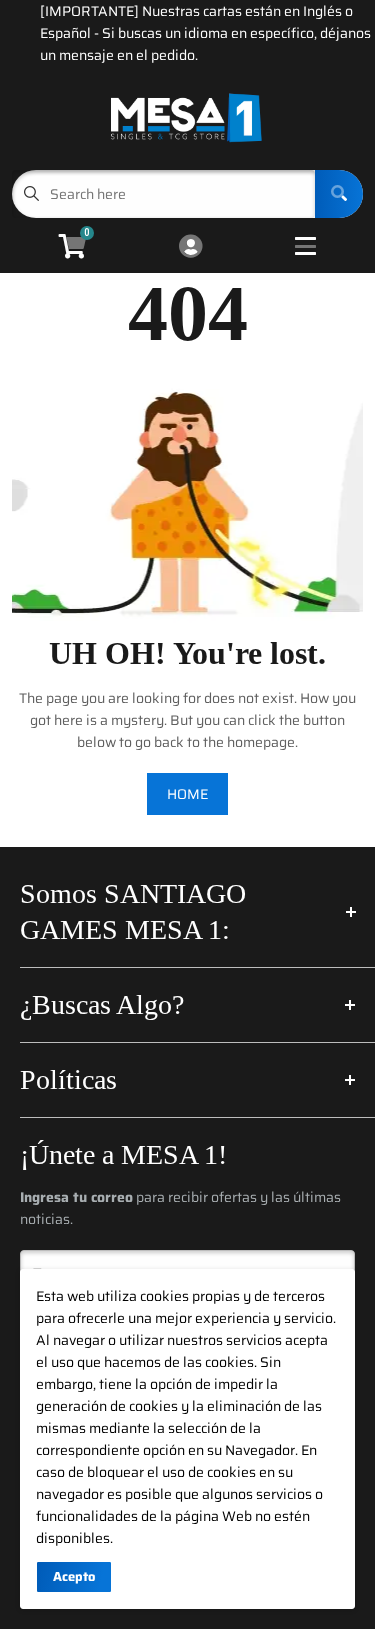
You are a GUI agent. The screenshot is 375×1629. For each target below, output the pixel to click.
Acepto (74, 1576)
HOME (187, 794)
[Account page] (190, 247)
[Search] (339, 194)
